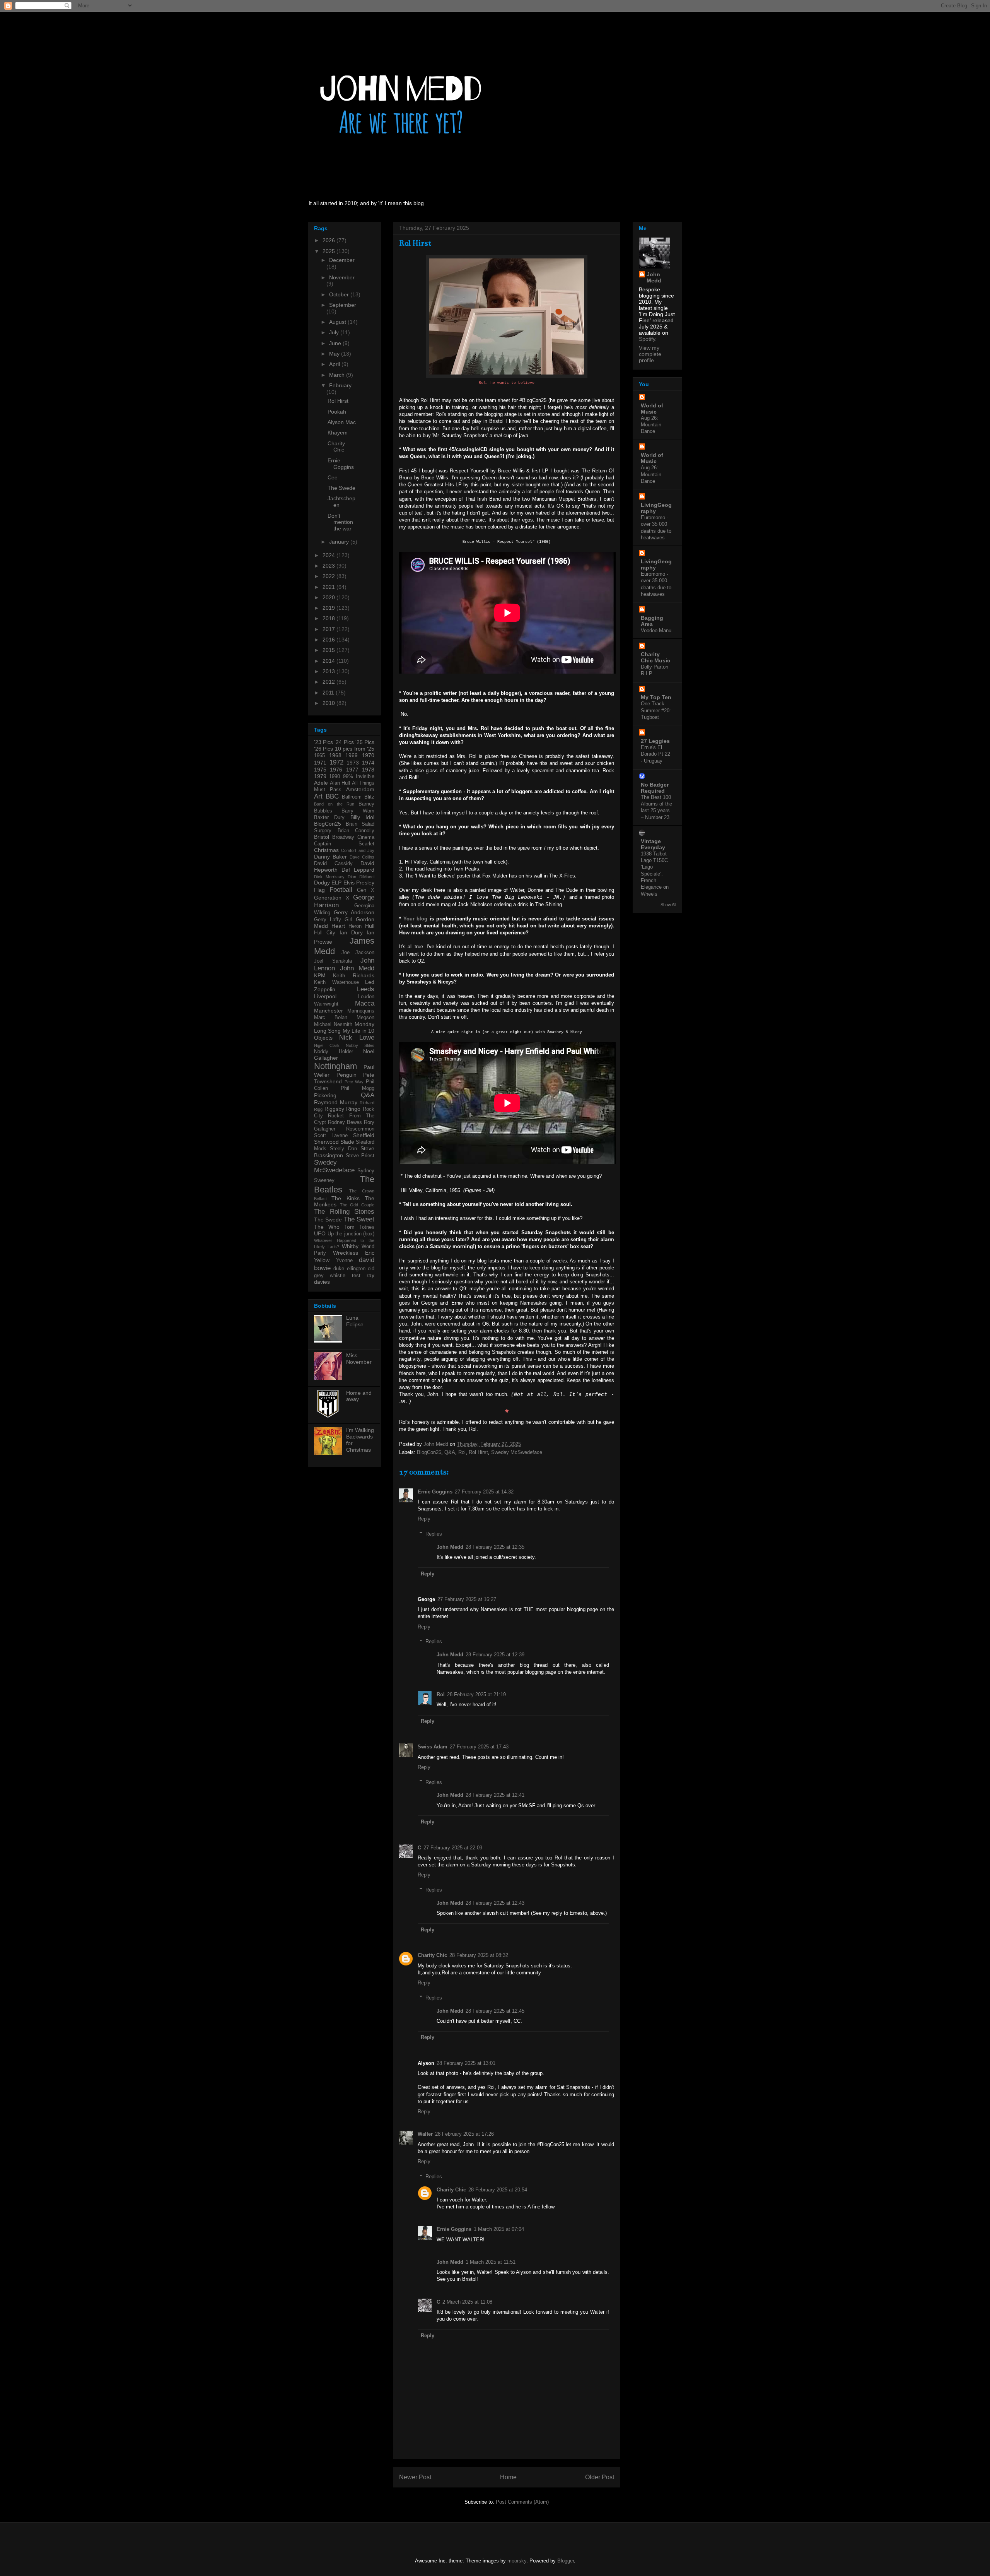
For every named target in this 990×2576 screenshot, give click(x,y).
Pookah (337, 412)
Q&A (450, 1452)
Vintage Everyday (653, 844)
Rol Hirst (478, 1452)
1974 (368, 763)
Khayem (338, 433)
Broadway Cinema (353, 837)
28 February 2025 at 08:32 (479, 1955)
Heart (338, 926)
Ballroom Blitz (358, 797)
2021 (329, 587)
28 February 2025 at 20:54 (498, 2190)
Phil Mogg (358, 1088)
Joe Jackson (358, 953)
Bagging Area (652, 621)
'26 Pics (323, 749)
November (342, 277)
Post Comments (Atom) (522, 2502)
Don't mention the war (340, 522)
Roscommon (360, 1129)
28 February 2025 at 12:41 (495, 1795)
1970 (368, 755)
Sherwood (326, 1142)
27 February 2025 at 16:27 (467, 1599)
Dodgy (322, 883)
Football (341, 890)
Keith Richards (354, 975)
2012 (329, 682)
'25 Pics (365, 742)
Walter (425, 2134)
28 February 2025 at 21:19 (476, 1694)
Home (508, 2477)
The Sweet (359, 1219)
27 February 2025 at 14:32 (484, 1492)
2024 (329, 555)
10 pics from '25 (355, 749)
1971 (320, 763)
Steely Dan (343, 1149)
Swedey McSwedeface (517, 1452)
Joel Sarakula (333, 961)
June (336, 343)
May (335, 354)
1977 (352, 770)
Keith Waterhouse (336, 982)
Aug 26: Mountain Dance (651, 425)
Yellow (322, 1260)
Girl (348, 920)
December (342, 260)
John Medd (450, 1547)
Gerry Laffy (328, 920)
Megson (365, 1018)
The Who (327, 1227)
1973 (353, 763)
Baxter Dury (329, 818)
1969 (352, 755)
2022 (329, 576)
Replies (434, 1534)
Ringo (353, 1109)
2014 (329, 661)
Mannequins (361, 1011)
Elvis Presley (359, 883)
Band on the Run (334, 804)
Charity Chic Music (655, 657)
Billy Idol (362, 817)
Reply (424, 1519)
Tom (349, 1227)
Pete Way (354, 1082)
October (340, 294)
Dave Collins (362, 857)
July (335, 332)
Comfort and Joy (358, 850)
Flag (319, 890)
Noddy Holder (334, 1052)
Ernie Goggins (435, 1492)
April (335, 364)
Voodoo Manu (656, 630)
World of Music (652, 409)
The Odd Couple (357, 1205)
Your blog (416, 919)
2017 (329, 629)
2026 (329, 240)
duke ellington (349, 1269)
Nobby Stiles (360, 1045)
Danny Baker (330, 857)
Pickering (325, 1095)
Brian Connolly (356, 831)
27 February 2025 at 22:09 (453, 1848)
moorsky (517, 2561)
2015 (329, 650)
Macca (365, 1003)
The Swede (341, 488)
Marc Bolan (331, 1018)
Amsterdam (360, 789)
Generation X (332, 898)
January (340, 542)
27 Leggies (655, 741)
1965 (319, 756)
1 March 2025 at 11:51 (491, 2262)
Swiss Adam (433, 1747)
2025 (329, 251)
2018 (329, 618)
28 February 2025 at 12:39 (495, 1655)
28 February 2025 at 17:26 (464, 2134)
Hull (370, 926)
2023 (329, 566)
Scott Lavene (331, 1136)
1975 (320, 770)
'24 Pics (344, 742)
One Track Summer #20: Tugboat (656, 710)
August (338, 322)
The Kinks (345, 1198)
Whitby (350, 1246)
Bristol (322, 837)
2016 (329, 640)
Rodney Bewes (345, 1122)
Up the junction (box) (351, 1234)
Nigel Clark (327, 1045)
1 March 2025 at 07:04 (499, 2229)
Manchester (329, 1011)
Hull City (325, 933)
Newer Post (415, 2477)
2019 (329, 608)
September (343, 305)
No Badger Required (655, 788)
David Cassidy (333, 864)
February (340, 385)
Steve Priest (360, 1156)
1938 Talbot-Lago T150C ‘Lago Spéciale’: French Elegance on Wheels (655, 874)
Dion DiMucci (361, 877)
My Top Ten (656, 697)
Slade (347, 1142)
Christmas (326, 850)
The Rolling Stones (344, 1212)
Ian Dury (351, 932)
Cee (333, 477)
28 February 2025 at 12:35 (495, 1547)
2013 (329, 671)
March (338, 375)
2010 (329, 703)
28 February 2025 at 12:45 (495, 2011)
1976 (336, 770)
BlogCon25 (429, 1452)
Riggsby (334, 1109)
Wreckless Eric (354, 1253)
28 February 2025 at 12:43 (495, 1903)
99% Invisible (359, 777)
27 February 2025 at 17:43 (479, 1747)
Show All (668, 905)
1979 (320, 776)
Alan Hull (340, 783)
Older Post (600, 2477)
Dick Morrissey (329, 877)
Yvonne (344, 1261)
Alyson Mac (342, 422)
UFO (320, 1233)
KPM (320, 975)
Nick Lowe (357, 1037)
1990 (335, 777)
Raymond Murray (336, 1102)
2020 (329, 597)
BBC (332, 796)
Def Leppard (358, 870)
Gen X (366, 890)
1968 (335, 755)
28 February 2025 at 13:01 (466, 2063)
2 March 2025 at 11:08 (467, 2302)
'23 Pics (323, 742)
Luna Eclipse (355, 1321)
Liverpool (325, 996)
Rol (462, 1452)
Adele (321, 783)
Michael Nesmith (333, 1025)
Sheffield (364, 1135)
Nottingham (335, 1066)
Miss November (359, 1359)
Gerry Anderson (354, 912)
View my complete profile (650, 354)
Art (318, 796)
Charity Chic (432, 1955)
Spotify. (648, 339)
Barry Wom (358, 811)
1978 (368, 770)
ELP (336, 883)
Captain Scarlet (344, 844)
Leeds (366, 989)
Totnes (367, 1227)
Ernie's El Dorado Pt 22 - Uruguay (655, 754)
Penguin (346, 1075)
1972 (336, 762)
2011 (329, 693)
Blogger (566, 2561)
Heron (355, 926)
